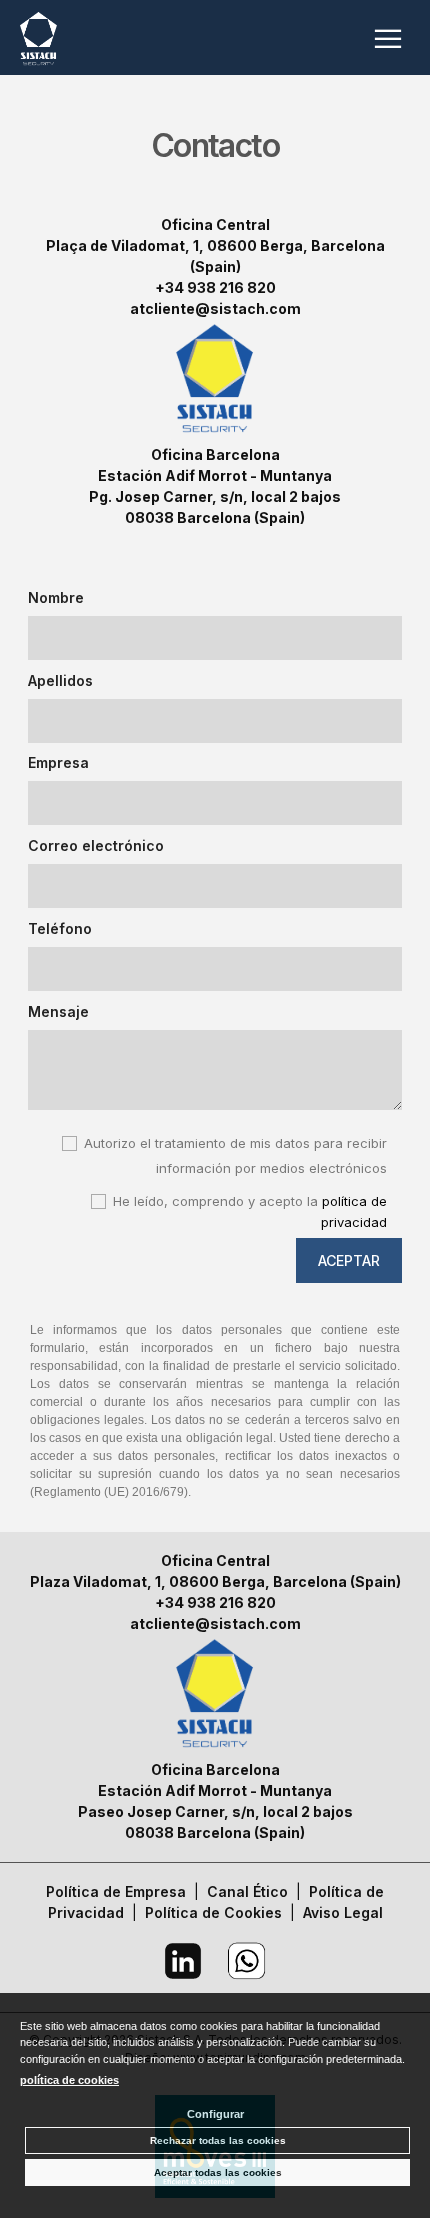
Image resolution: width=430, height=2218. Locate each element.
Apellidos (60, 680)
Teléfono (60, 928)
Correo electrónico (96, 845)
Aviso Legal (343, 1912)
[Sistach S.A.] (38, 42)
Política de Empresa (116, 1891)
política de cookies (69, 2080)
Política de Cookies (213, 1912)
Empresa (58, 762)
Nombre (56, 597)
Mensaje (58, 1011)
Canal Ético (247, 1891)
